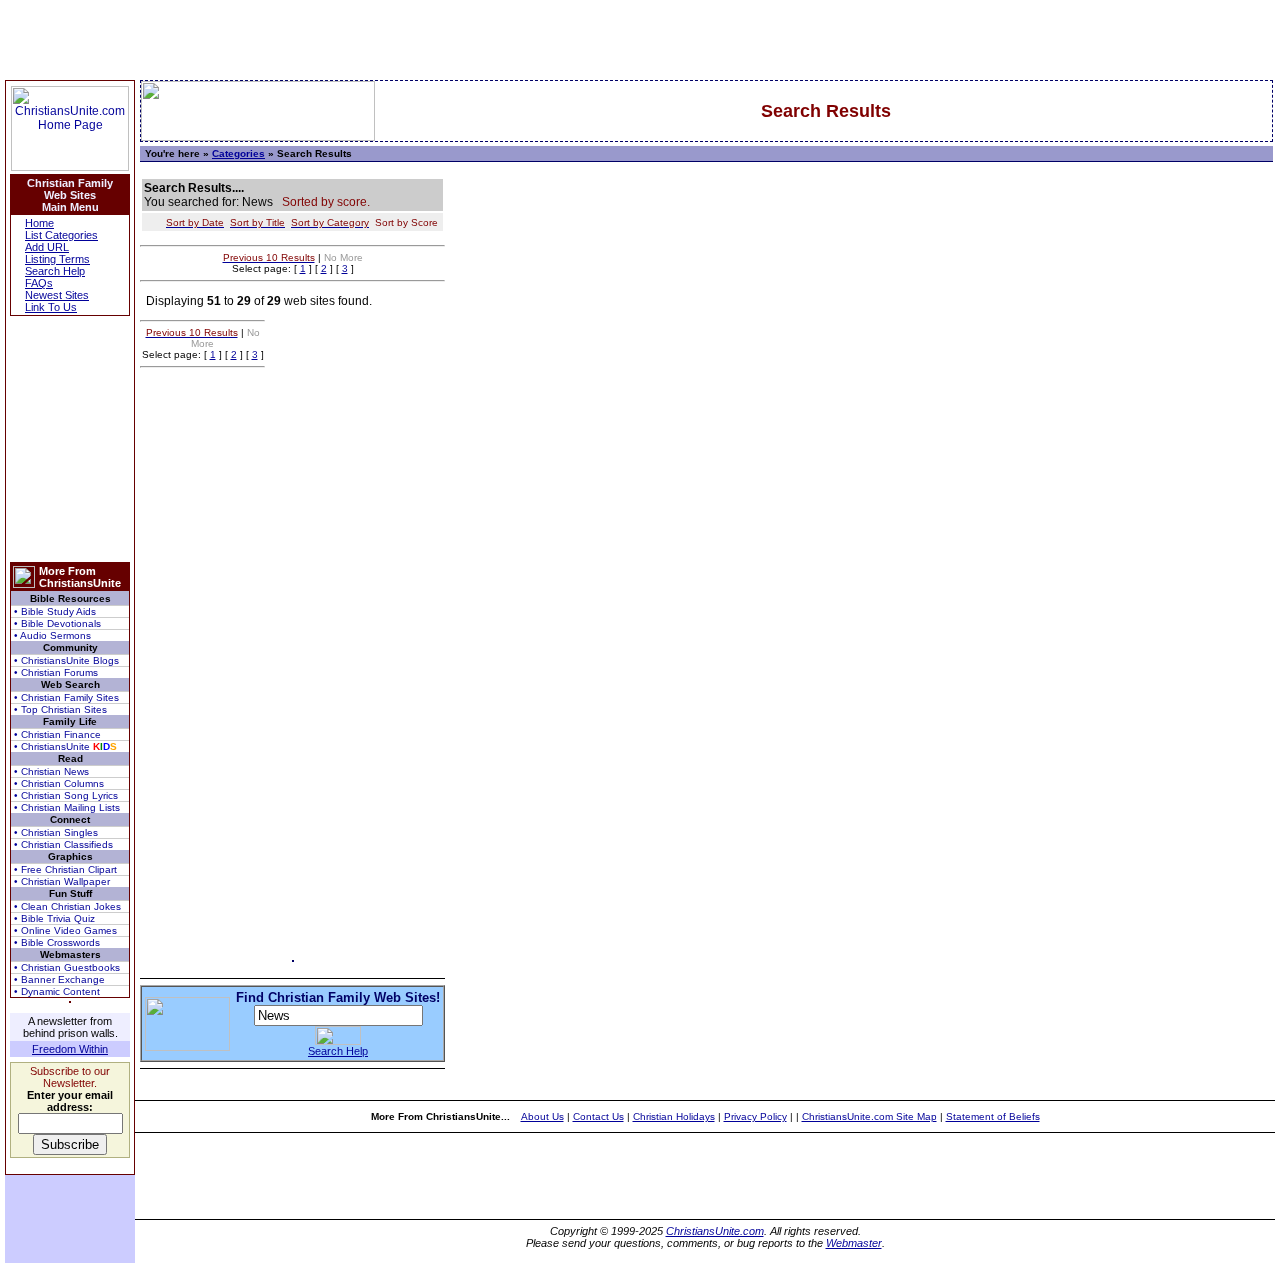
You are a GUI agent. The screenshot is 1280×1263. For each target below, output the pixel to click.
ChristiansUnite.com (715, 1231)
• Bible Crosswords (57, 942)
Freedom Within (70, 1049)
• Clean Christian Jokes (67, 906)
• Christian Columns (59, 783)
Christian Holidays (674, 1116)
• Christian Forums (56, 672)
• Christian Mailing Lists (67, 807)
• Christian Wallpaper (62, 881)
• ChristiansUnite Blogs (66, 660)
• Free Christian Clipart (65, 869)
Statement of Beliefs (993, 1116)
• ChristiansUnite (65, 746)
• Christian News (51, 771)
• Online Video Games (65, 930)
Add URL (47, 247)
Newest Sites (57, 295)
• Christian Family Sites (66, 697)
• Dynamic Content (57, 991)
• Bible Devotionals (57, 623)
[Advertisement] (70, 439)
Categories (238, 153)
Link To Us (51, 307)
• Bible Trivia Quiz (54, 918)
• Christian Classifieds (63, 844)
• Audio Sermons (52, 635)
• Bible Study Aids (55, 611)
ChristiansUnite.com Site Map (869, 1116)
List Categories (61, 235)
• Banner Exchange (59, 979)
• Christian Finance (57, 734)
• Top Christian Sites (60, 709)
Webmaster (854, 1243)
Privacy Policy (755, 1116)
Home (39, 223)
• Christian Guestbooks (67, 967)
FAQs (39, 283)
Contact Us (598, 1116)
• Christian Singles (56, 832)
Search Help (55, 271)
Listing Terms (57, 259)
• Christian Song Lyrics (66, 795)
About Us (542, 1116)
